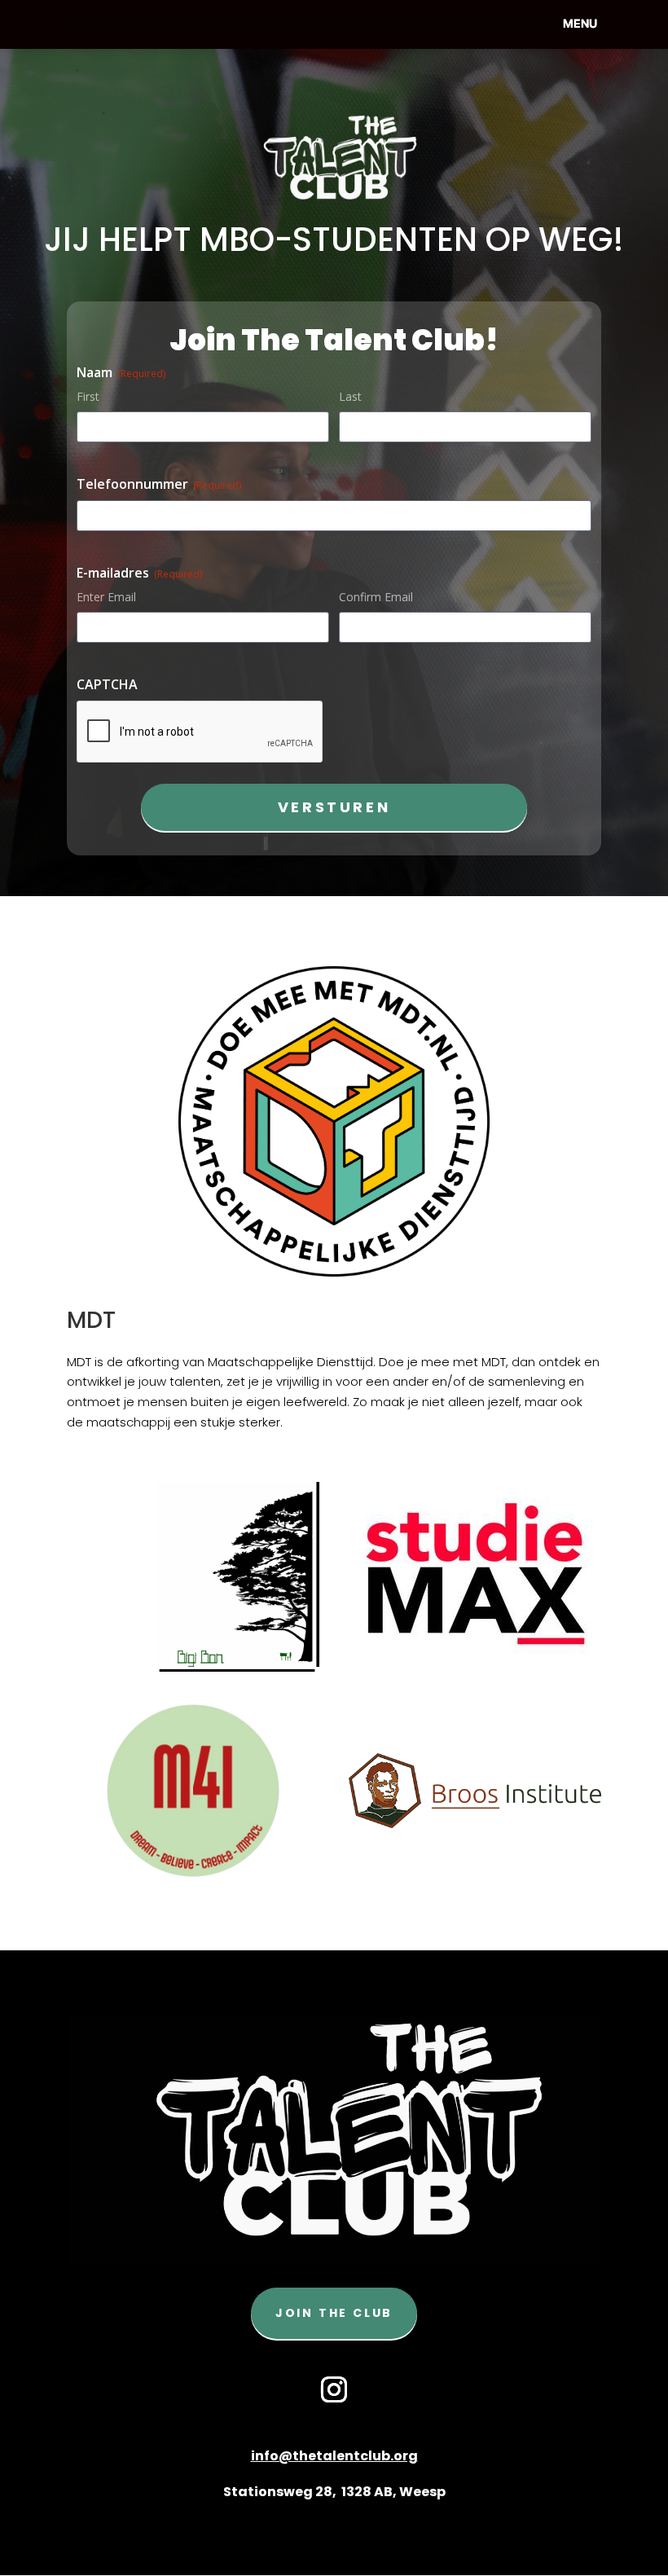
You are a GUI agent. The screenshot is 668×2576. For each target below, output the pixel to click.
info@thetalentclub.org (334, 2456)
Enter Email (106, 597)
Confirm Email (376, 597)
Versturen (334, 807)
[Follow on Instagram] (334, 2389)
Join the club (334, 2313)
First (88, 396)
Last (350, 396)
